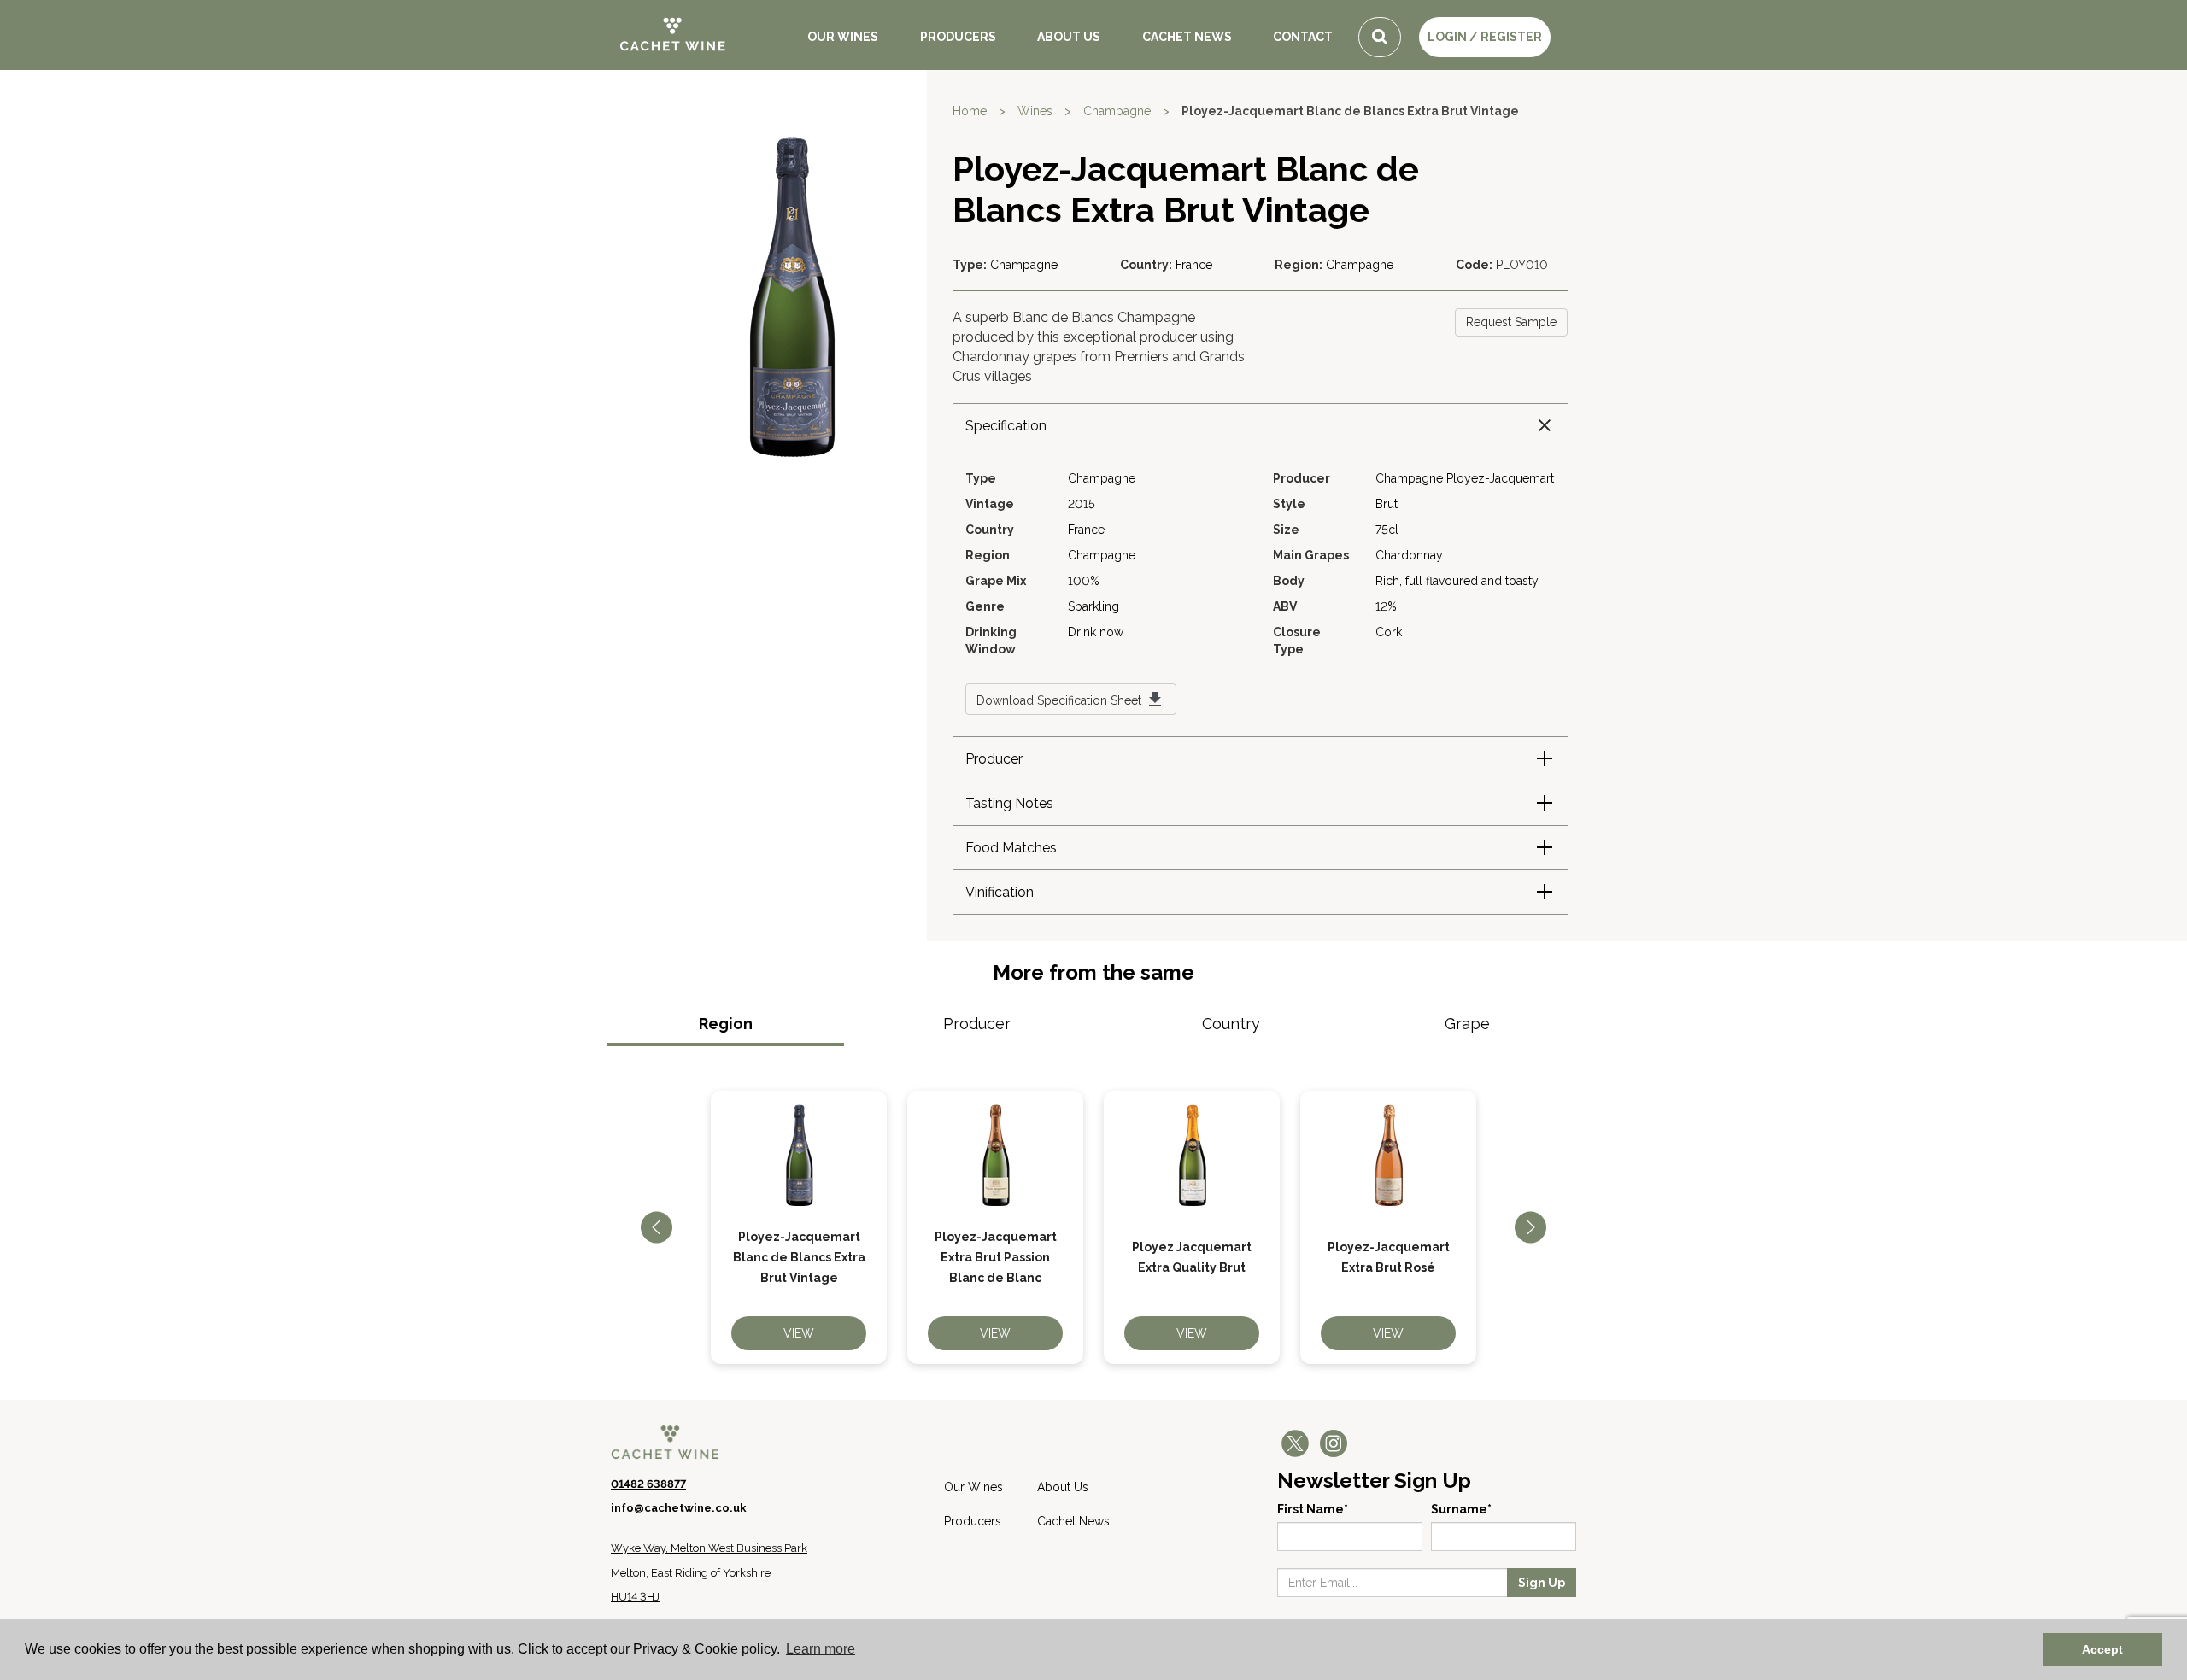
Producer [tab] (977, 1024)
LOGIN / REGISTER (1485, 37)
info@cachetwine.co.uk (679, 1508)
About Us (1069, 37)
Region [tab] (726, 1024)
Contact (1303, 37)
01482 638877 (648, 1484)
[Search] (1380, 37)
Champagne (1117, 111)
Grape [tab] (1467, 1024)
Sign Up (1542, 1583)
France (1194, 265)
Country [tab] (1231, 1024)
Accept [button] (2102, 1649)
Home (970, 111)
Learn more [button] (821, 1649)
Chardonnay (1409, 555)
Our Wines (843, 37)
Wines (1035, 111)
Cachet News (1187, 37)
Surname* (1461, 1509)
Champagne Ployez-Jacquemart (1465, 478)
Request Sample (1511, 322)
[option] (799, 1227)
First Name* (1313, 1509)
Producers (958, 37)
